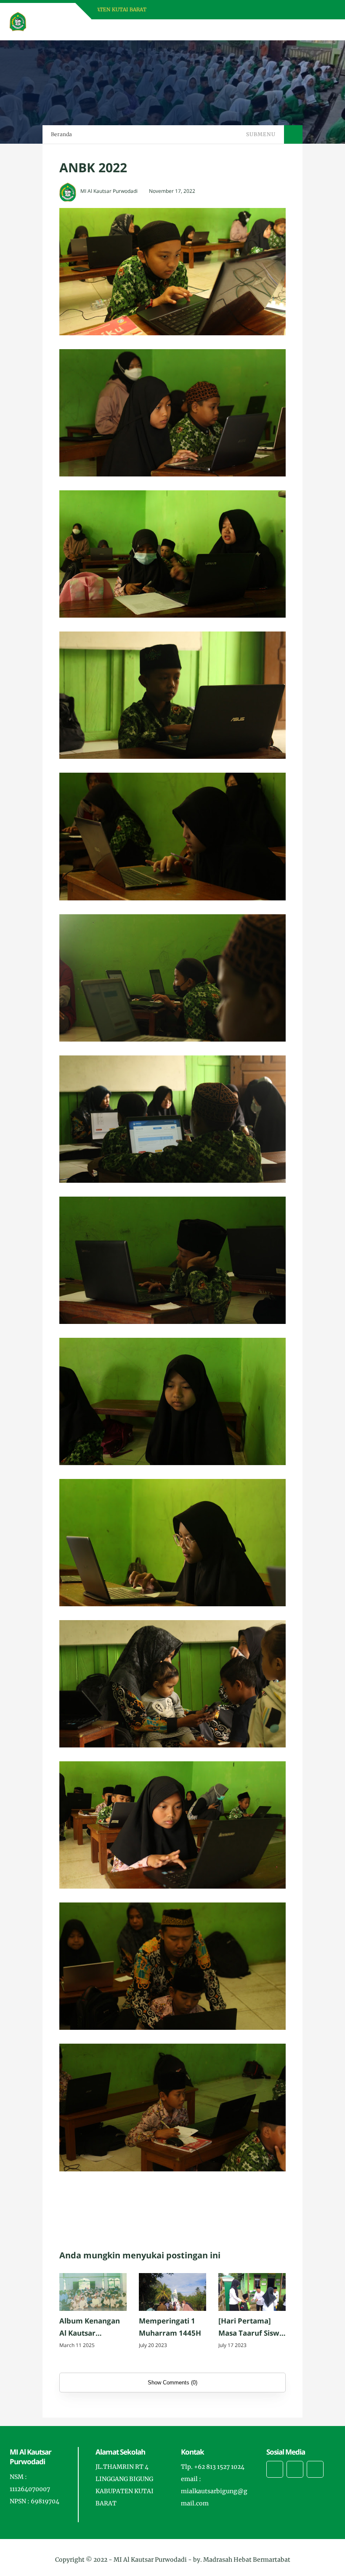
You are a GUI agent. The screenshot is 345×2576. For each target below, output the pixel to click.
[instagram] (295, 2469)
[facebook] (275, 2469)
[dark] (314, 30)
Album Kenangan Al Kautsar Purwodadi (90, 2328)
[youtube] (315, 2469)
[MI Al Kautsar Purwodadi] (18, 21)
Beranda (61, 134)
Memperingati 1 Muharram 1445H (170, 2327)
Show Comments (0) (172, 2383)
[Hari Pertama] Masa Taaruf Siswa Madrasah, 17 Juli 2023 (251, 2328)
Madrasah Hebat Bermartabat (247, 2560)
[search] (300, 30)
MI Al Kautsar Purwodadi (151, 2560)
